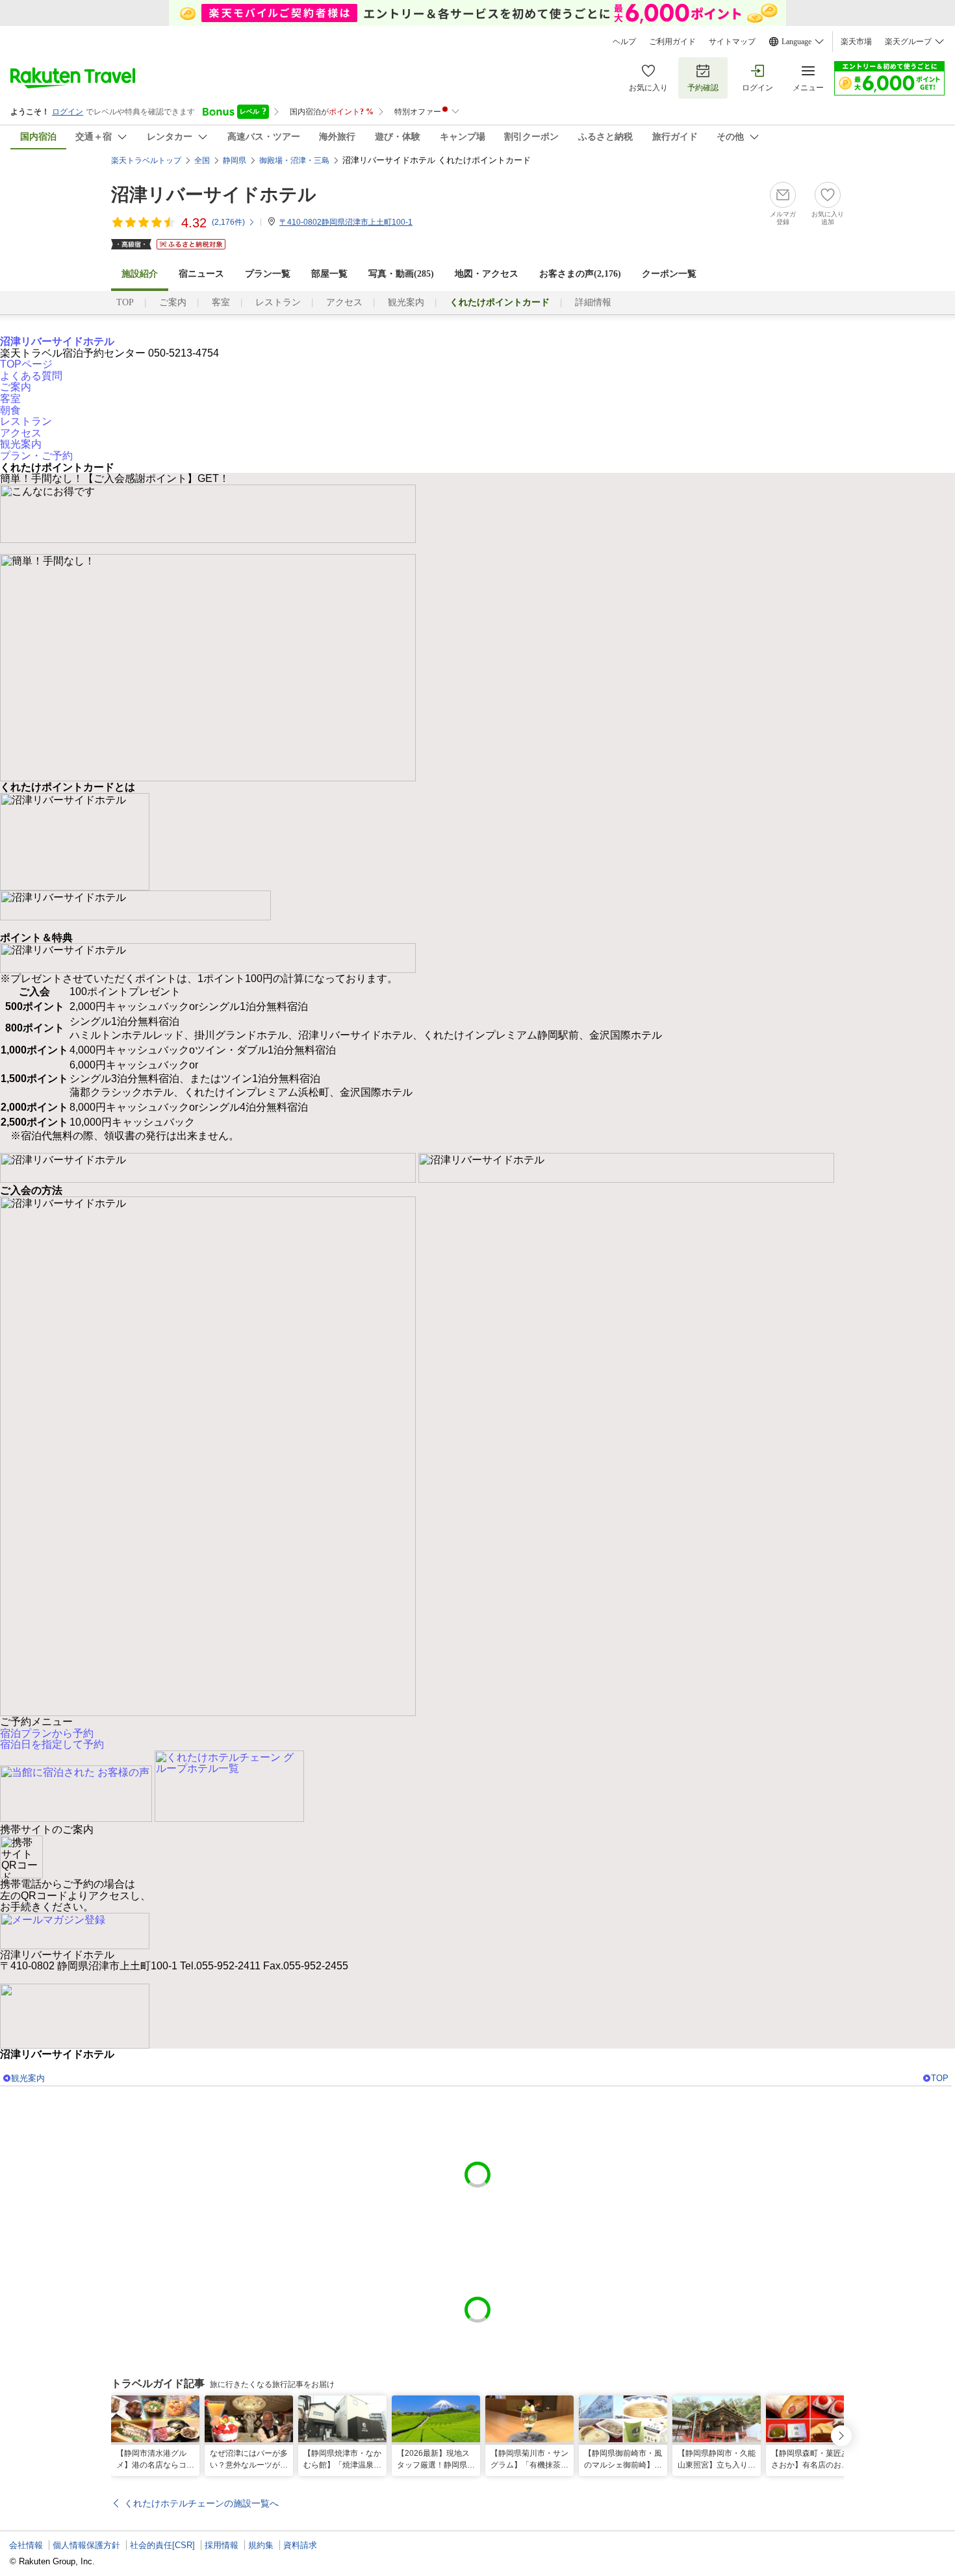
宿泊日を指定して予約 (52, 1744)
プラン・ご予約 (36, 456)
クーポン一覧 (669, 274)
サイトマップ (732, 42)
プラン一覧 (268, 274)
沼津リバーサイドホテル (214, 195)
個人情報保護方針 (86, 2545)
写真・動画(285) (401, 274)
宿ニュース (201, 274)
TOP (125, 302)
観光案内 (406, 302)
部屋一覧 (329, 274)
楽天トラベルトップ (146, 160)
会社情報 (26, 2545)
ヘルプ (624, 42)
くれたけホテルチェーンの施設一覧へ (201, 2503)
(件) (228, 222)
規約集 (261, 2545)
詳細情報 (593, 302)
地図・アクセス (487, 274)
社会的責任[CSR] (162, 2545)
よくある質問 (31, 376)
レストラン (278, 302)
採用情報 (222, 2545)
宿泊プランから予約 (47, 1733)
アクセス (344, 302)
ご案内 (173, 302)
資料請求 (300, 2545)
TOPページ (26, 364)
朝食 (10, 410)
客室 (221, 302)
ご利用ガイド (672, 42)
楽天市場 (856, 42)
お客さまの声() (580, 274)
